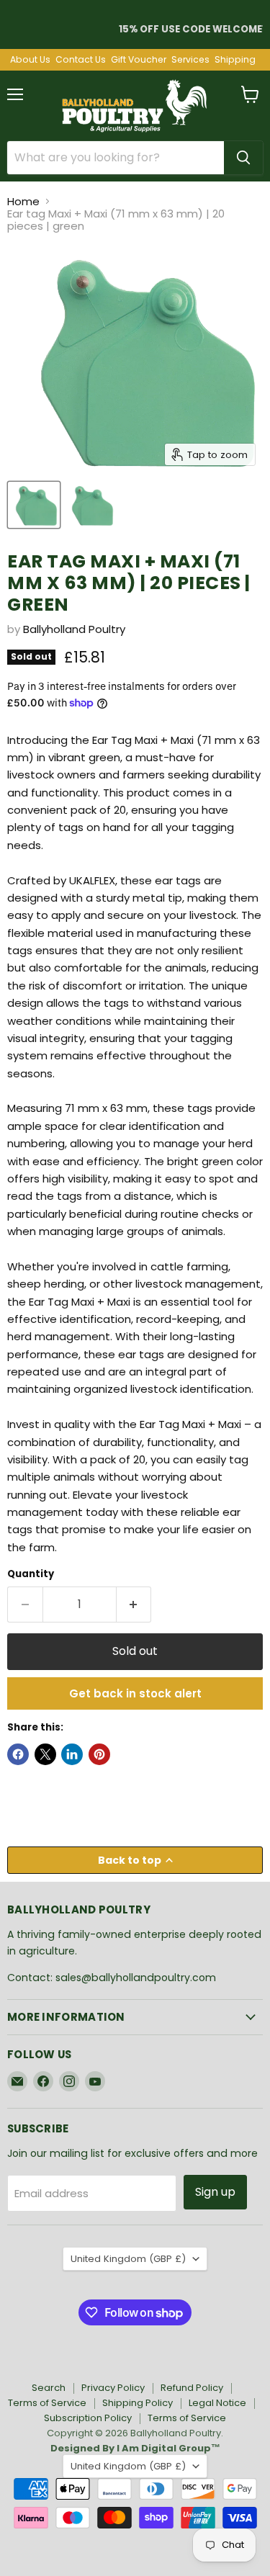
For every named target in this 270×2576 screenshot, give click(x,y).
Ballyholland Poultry (74, 629)
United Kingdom (128, 2259)
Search (49, 2388)
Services (190, 60)
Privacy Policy (113, 2388)
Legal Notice (217, 2403)
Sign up (215, 2192)
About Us (30, 60)
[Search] (243, 158)
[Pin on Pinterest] (99, 1754)
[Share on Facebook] (18, 1754)
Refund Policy (192, 2388)
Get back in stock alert (135, 1693)
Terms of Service (47, 2403)
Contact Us (81, 60)
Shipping (235, 60)
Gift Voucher (139, 60)
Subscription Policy (88, 2418)
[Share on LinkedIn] (72, 1754)
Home (23, 201)
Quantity (31, 1574)
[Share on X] (45, 1754)
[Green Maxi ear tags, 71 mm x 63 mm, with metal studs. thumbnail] (34, 505)
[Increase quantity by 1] (134, 1605)
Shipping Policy (138, 2403)
